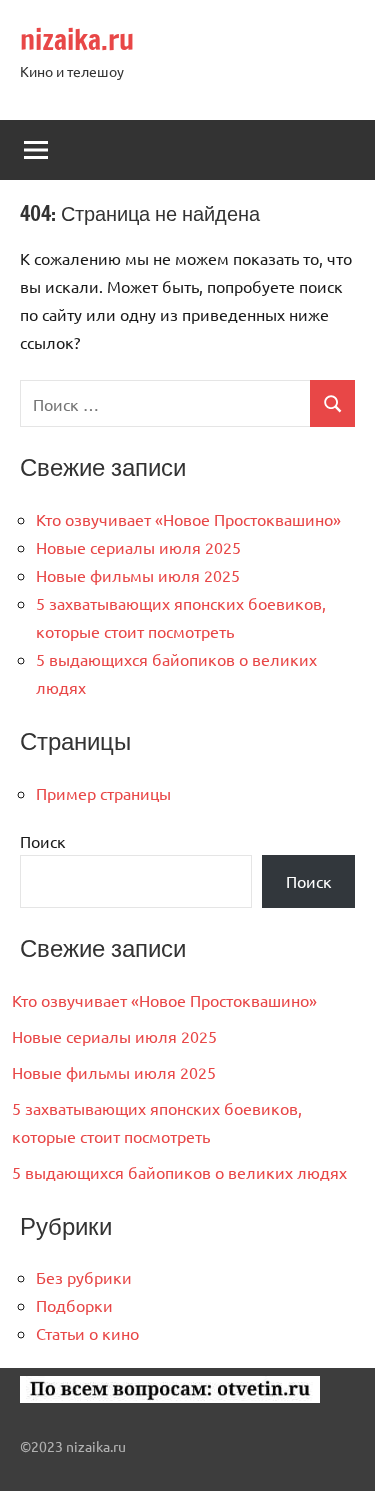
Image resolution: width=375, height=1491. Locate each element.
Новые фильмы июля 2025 (138, 575)
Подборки (74, 1305)
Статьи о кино (87, 1333)
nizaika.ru (77, 39)
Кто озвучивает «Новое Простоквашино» (188, 519)
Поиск (43, 841)
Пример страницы (103, 793)
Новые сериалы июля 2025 (138, 547)
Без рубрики (84, 1277)
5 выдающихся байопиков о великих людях (179, 1172)
